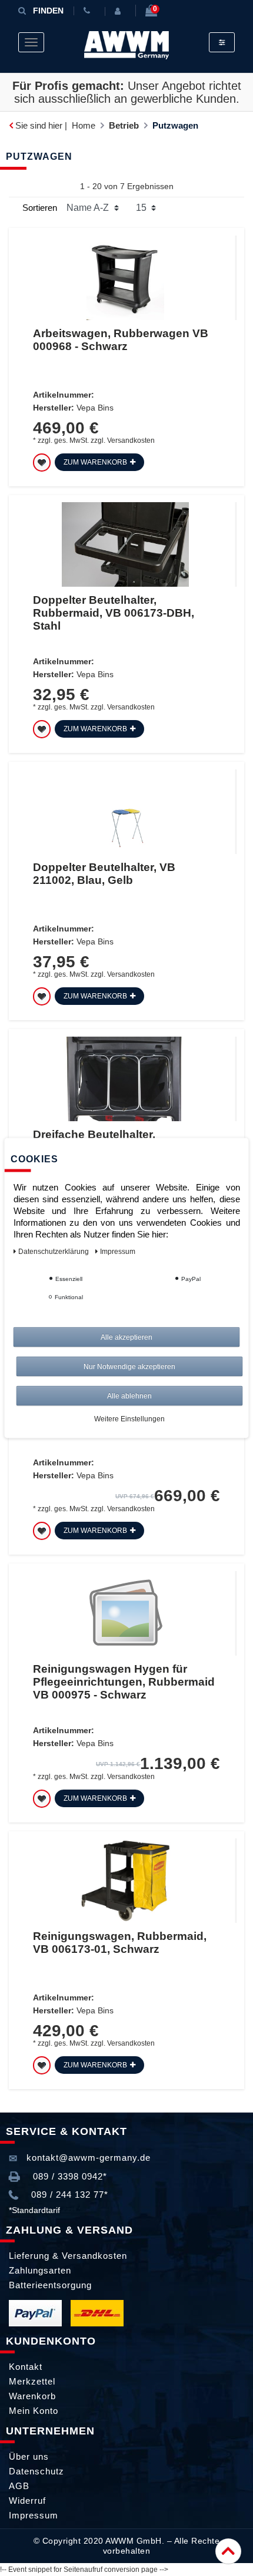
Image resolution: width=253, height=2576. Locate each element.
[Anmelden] (120, 11)
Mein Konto (34, 2411)
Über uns (29, 2456)
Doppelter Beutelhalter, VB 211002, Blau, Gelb (104, 874)
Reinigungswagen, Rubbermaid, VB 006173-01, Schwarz (120, 1943)
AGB (19, 2486)
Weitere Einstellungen (129, 1419)
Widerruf (27, 2501)
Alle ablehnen (129, 1396)
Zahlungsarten (40, 2270)
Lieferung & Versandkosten (68, 2256)
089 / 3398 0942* (69, 2176)
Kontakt (26, 2367)
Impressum (34, 2515)
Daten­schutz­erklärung (54, 1252)
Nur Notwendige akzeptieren (129, 1367)
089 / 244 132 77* (68, 2195)
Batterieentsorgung (50, 2285)
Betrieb (124, 125)
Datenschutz (36, 2471)
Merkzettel (32, 2381)
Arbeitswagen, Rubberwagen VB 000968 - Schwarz (121, 340)
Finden (48, 11)
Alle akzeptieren (126, 1337)
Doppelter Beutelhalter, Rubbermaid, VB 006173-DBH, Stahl (114, 613)
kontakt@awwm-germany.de (87, 2158)
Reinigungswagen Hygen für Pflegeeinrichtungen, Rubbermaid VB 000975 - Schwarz (124, 1682)
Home (84, 125)
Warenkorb (32, 2396)
